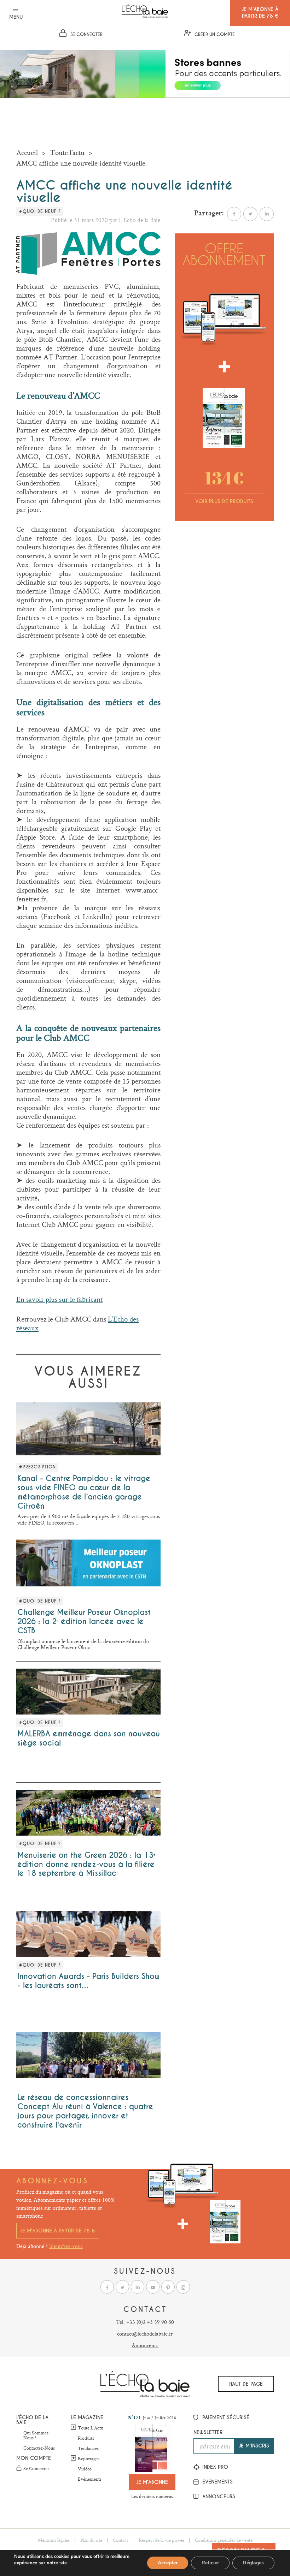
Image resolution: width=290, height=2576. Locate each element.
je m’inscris (254, 2446)
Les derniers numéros (152, 2496)
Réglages (253, 2563)
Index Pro (214, 2467)
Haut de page (246, 2384)
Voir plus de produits (224, 501)
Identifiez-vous (66, 2246)
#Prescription (37, 1467)
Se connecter (36, 2469)
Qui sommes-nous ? (37, 2435)
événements (217, 2482)
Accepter (168, 2563)
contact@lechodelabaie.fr (145, 2334)
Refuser (210, 2563)
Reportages (89, 2458)
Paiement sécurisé (225, 2417)
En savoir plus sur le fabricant (59, 1299)
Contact (120, 2540)
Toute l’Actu (91, 2428)
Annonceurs (145, 2345)
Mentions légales (54, 2540)
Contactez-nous (39, 2448)
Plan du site (91, 2540)
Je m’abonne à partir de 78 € (58, 2231)
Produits (86, 2438)
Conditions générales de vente (224, 2540)
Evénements (90, 2479)
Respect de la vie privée (161, 2540)
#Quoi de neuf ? (40, 211)
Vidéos (85, 2469)
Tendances (88, 2449)
